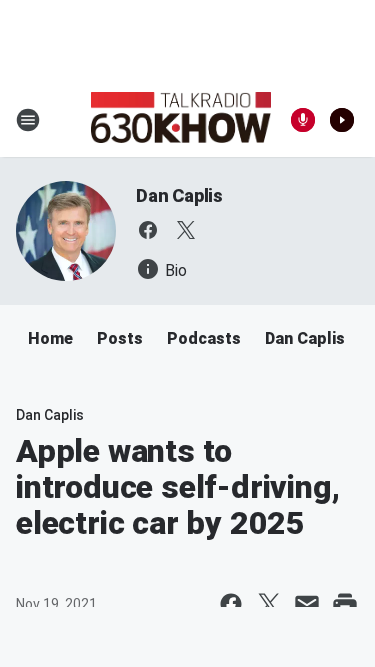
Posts (120, 338)
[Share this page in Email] (307, 604)
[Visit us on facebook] (148, 230)
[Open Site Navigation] (28, 120)
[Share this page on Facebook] (231, 604)
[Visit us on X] (186, 230)
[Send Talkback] (303, 120)
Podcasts (204, 338)
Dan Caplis (179, 195)
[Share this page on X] (269, 604)
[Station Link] (181, 120)
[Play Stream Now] (342, 120)
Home (50, 338)
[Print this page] (345, 604)
